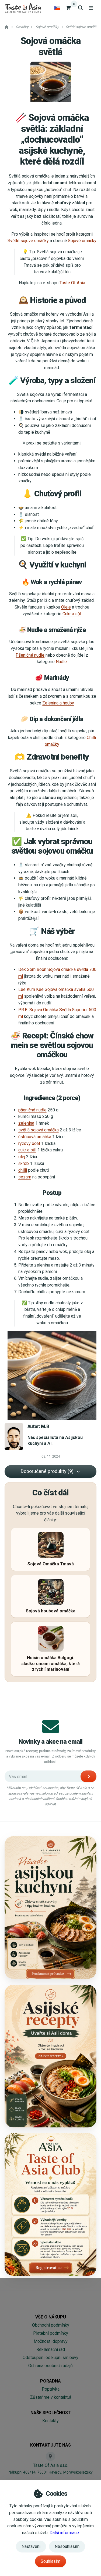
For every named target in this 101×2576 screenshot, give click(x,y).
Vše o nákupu (51, 2317)
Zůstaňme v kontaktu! (51, 2397)
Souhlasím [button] (50, 2561)
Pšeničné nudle (30, 655)
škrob (24, 1163)
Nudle (61, 662)
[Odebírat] (88, 1776)
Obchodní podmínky (51, 2325)
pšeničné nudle (32, 1110)
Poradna (50, 2381)
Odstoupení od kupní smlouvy (50, 2358)
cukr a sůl (27, 1150)
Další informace (64, 2533)
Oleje (66, 607)
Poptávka (51, 2389)
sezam (25, 1177)
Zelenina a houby (58, 703)
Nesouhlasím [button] (67, 2546)
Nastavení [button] (31, 2546)
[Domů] (23, 8)
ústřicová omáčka (35, 1137)
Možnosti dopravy (51, 2341)
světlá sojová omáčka (39, 1130)
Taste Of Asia (72, 283)
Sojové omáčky (82, 241)
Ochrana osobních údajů (50, 2366)
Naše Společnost (51, 2413)
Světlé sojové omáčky (28, 241)
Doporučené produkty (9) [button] (47, 1471)
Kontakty (50, 2421)
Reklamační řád (51, 2349)
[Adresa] (50, 2456)
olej (22, 1157)
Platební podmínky (51, 2333)
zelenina (26, 1123)
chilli (23, 1170)
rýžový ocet (29, 1143)
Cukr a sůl (72, 614)
